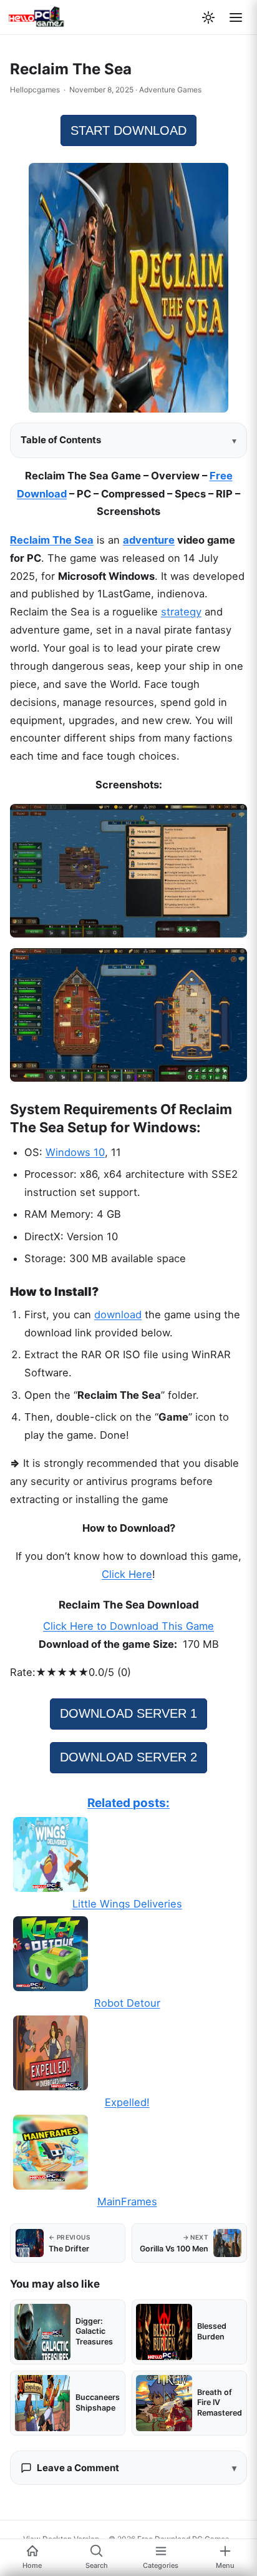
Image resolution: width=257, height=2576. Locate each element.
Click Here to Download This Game (128, 1626)
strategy (181, 612)
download (118, 1315)
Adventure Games (170, 90)
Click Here (127, 1574)
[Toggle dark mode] (208, 17)
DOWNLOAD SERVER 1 (128, 1713)
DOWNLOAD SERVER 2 (128, 1757)
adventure (149, 540)
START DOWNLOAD (128, 130)
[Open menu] (236, 17)
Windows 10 (75, 1152)
